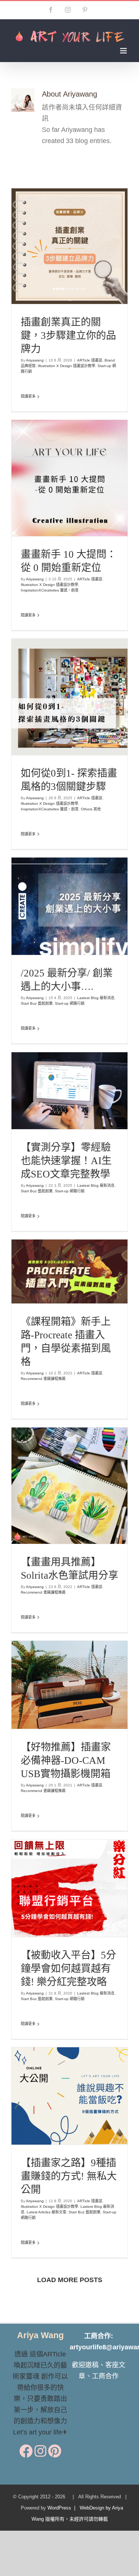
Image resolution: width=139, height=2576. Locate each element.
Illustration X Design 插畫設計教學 (67, 366)
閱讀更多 (28, 396)
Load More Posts (70, 2280)
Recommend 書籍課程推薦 (83, 1282)
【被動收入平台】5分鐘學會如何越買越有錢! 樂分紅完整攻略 (68, 1969)
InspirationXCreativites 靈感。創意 (70, 505)
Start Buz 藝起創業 (77, 907)
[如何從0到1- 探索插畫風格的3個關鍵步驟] (69, 697)
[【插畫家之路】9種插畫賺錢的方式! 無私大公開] (69, 2096)
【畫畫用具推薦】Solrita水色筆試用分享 (56, 1469)
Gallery (83, 456)
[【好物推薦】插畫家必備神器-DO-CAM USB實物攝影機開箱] (69, 1685)
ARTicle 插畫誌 (35, 251)
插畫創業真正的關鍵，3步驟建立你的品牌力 (68, 336)
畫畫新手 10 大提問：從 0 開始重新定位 (56, 456)
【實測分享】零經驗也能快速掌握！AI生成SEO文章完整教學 (66, 1161)
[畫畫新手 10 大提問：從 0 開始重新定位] (69, 478)
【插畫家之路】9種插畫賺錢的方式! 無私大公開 (56, 2068)
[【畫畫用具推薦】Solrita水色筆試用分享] (69, 1486)
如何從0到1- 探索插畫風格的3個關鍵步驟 (56, 675)
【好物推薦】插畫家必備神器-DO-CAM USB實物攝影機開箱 (66, 1760)
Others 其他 (100, 724)
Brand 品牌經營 (63, 251)
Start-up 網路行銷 (80, 262)
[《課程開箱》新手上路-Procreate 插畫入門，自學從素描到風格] (69, 1272)
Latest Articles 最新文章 (84, 2117)
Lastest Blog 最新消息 (40, 907)
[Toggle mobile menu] (124, 51)
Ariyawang (35, 360)
